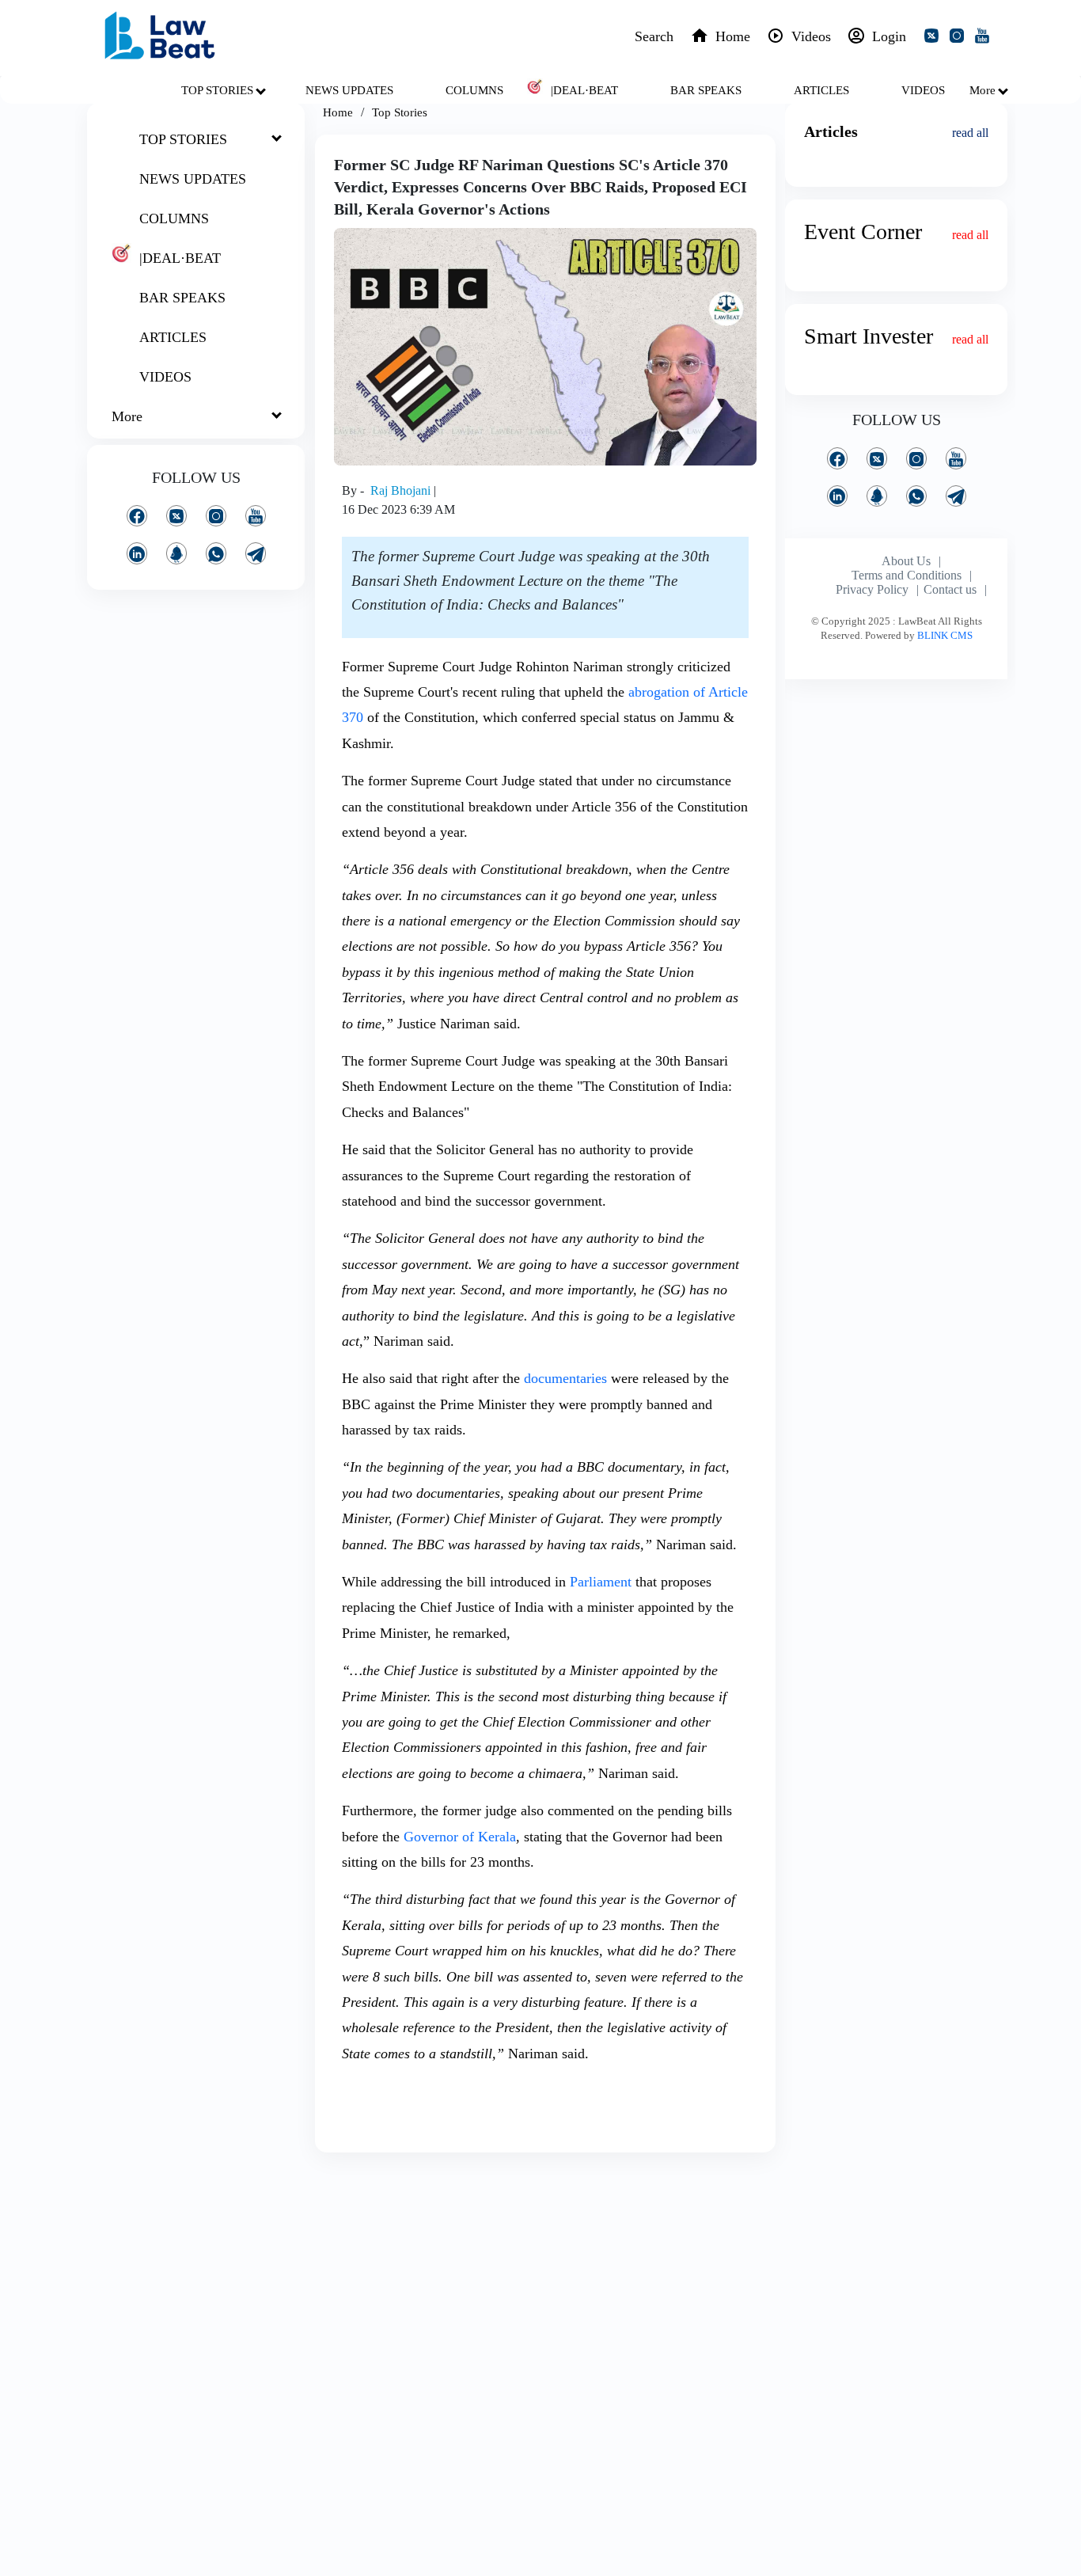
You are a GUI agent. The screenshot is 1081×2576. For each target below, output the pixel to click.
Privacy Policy (872, 589)
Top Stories (400, 112)
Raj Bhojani (402, 490)
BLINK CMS (945, 635)
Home (338, 112)
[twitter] (935, 38)
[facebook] (137, 516)
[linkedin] (137, 553)
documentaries (565, 1378)
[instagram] (960, 38)
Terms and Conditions (907, 575)
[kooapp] (176, 553)
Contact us (950, 589)
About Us (906, 561)
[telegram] (256, 553)
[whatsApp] (216, 553)
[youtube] (985, 38)
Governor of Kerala (460, 1837)
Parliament (601, 1582)
